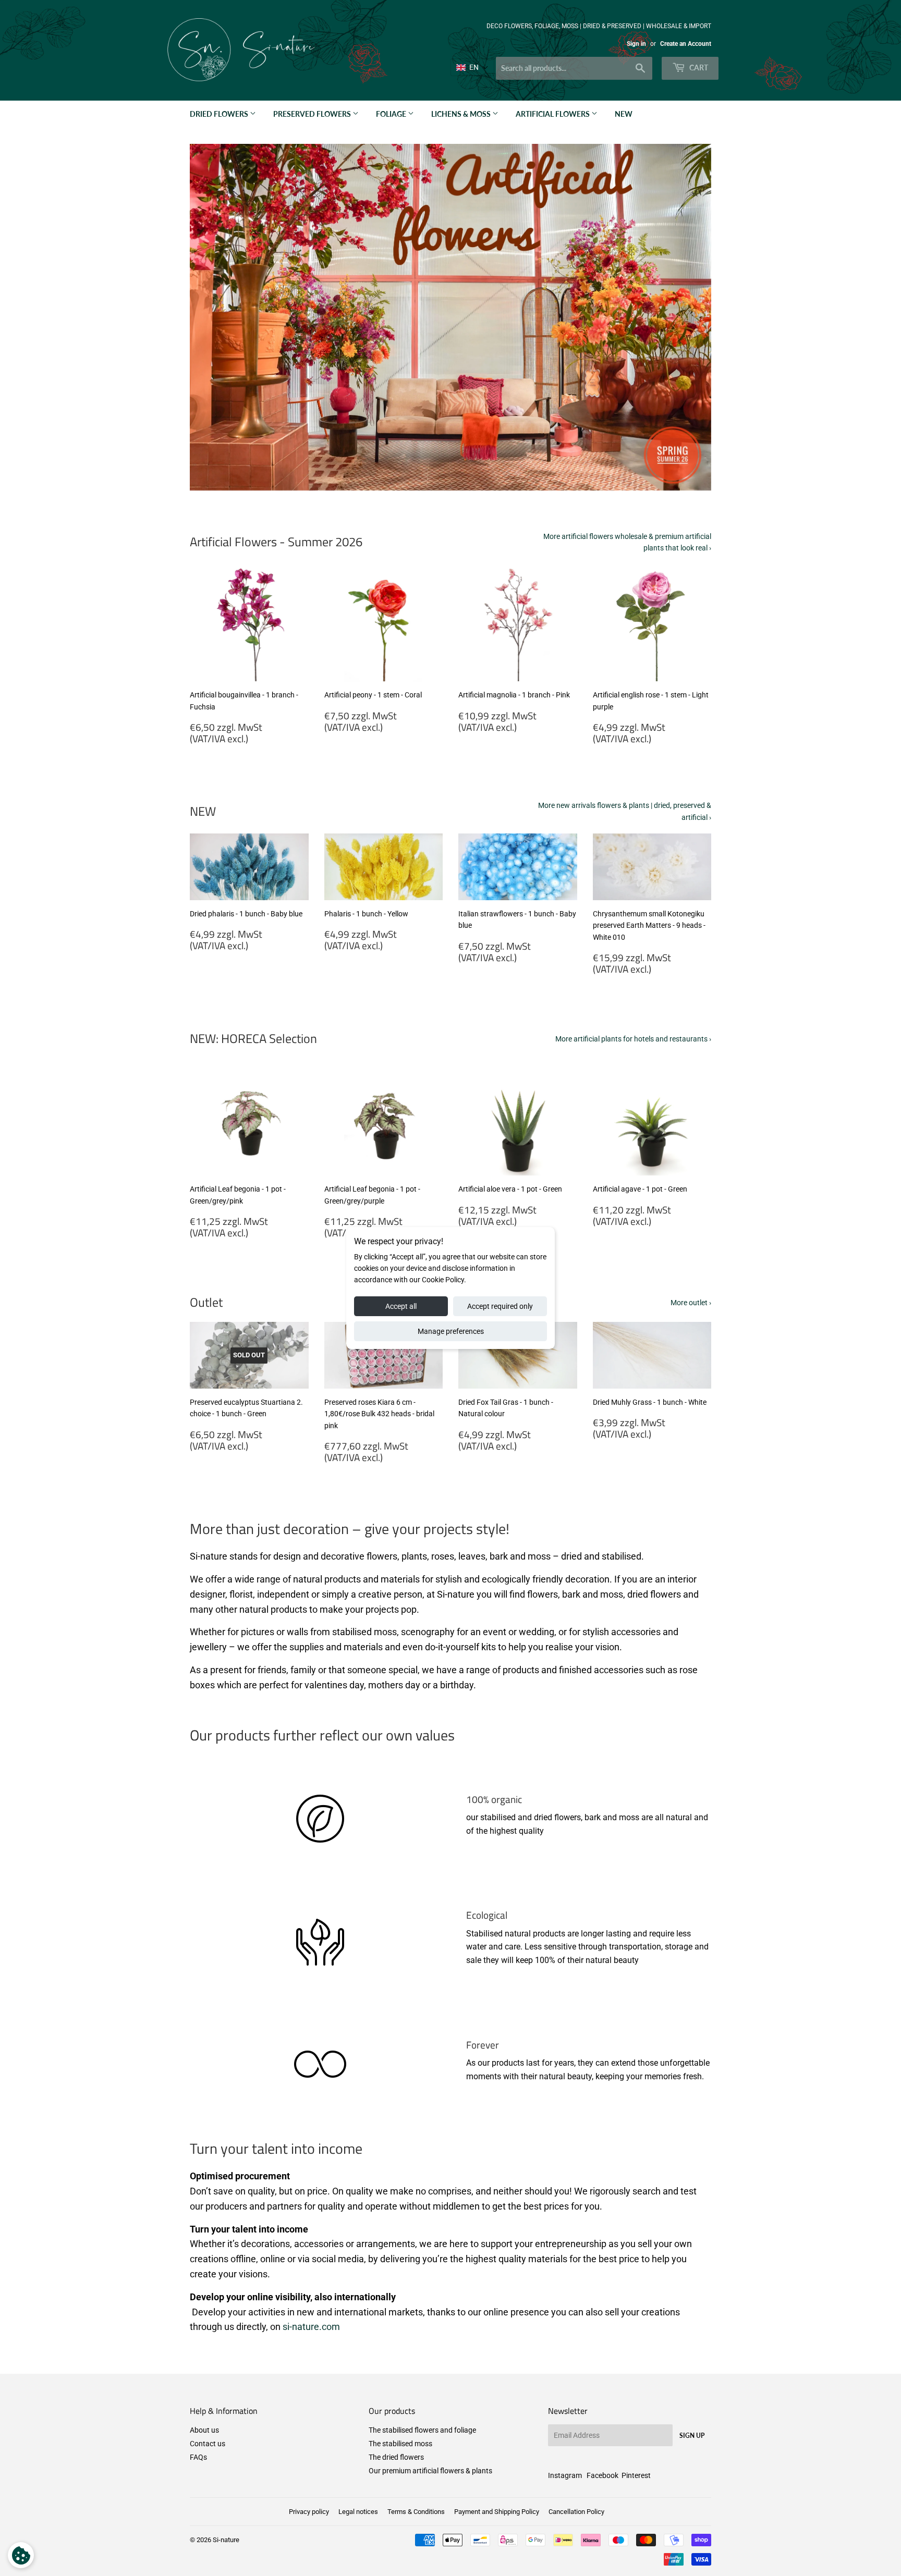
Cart (698, 68)
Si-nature (226, 2540)
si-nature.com (311, 2327)
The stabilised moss (400, 2444)
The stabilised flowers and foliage (422, 2430)
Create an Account (686, 44)
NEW (624, 114)
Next (689, 317)
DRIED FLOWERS (220, 114)
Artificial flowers (553, 114)
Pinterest (636, 2475)
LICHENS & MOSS (462, 114)
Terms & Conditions (416, 2512)
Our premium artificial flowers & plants (430, 2471)
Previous (212, 317)
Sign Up (692, 2436)
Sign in (636, 44)
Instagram (565, 2475)
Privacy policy (309, 2512)
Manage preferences (451, 1331)
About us (204, 2430)
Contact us (208, 2444)
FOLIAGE (392, 114)
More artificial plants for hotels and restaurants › (633, 1039)
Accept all (401, 1306)
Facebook (602, 2475)
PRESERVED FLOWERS (313, 114)
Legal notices (358, 2512)
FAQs (198, 2457)
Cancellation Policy (576, 2512)
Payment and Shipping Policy (497, 2512)
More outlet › (691, 1303)
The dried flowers (396, 2457)
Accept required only (500, 1306)
